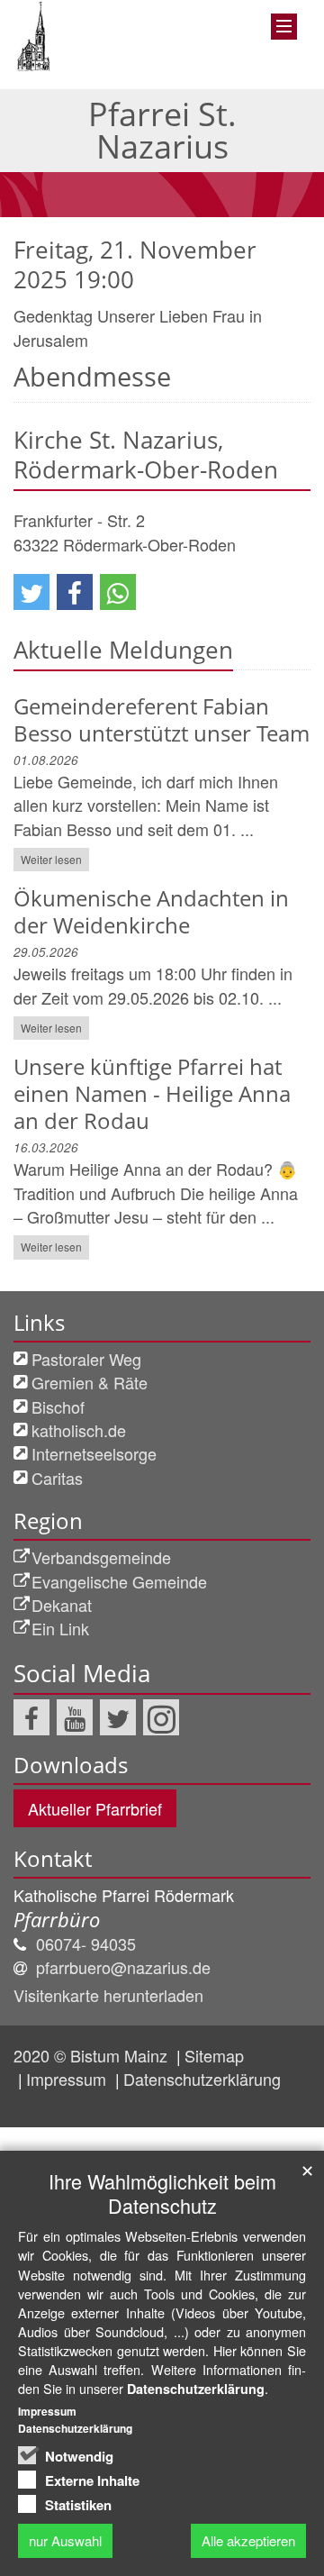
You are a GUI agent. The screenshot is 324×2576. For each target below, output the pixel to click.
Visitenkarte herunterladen (108, 1995)
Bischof (58, 1406)
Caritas (57, 1478)
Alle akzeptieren (248, 2540)
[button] (31, 592)
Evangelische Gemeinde (119, 1581)
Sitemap (214, 2055)
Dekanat (62, 1605)
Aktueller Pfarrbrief (95, 1808)
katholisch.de (79, 1430)
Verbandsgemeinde (101, 1557)
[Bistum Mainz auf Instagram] (161, 1717)
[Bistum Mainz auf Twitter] (118, 1717)
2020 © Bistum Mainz (93, 2055)
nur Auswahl (65, 2540)
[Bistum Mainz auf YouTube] (75, 1717)
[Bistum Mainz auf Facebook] (31, 1717)
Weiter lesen (51, 859)
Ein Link (60, 1628)
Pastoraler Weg (86, 1359)
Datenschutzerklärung (202, 2079)
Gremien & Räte (90, 1382)
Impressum (68, 2079)
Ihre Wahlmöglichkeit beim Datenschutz (162, 2193)
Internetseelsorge (94, 1453)
